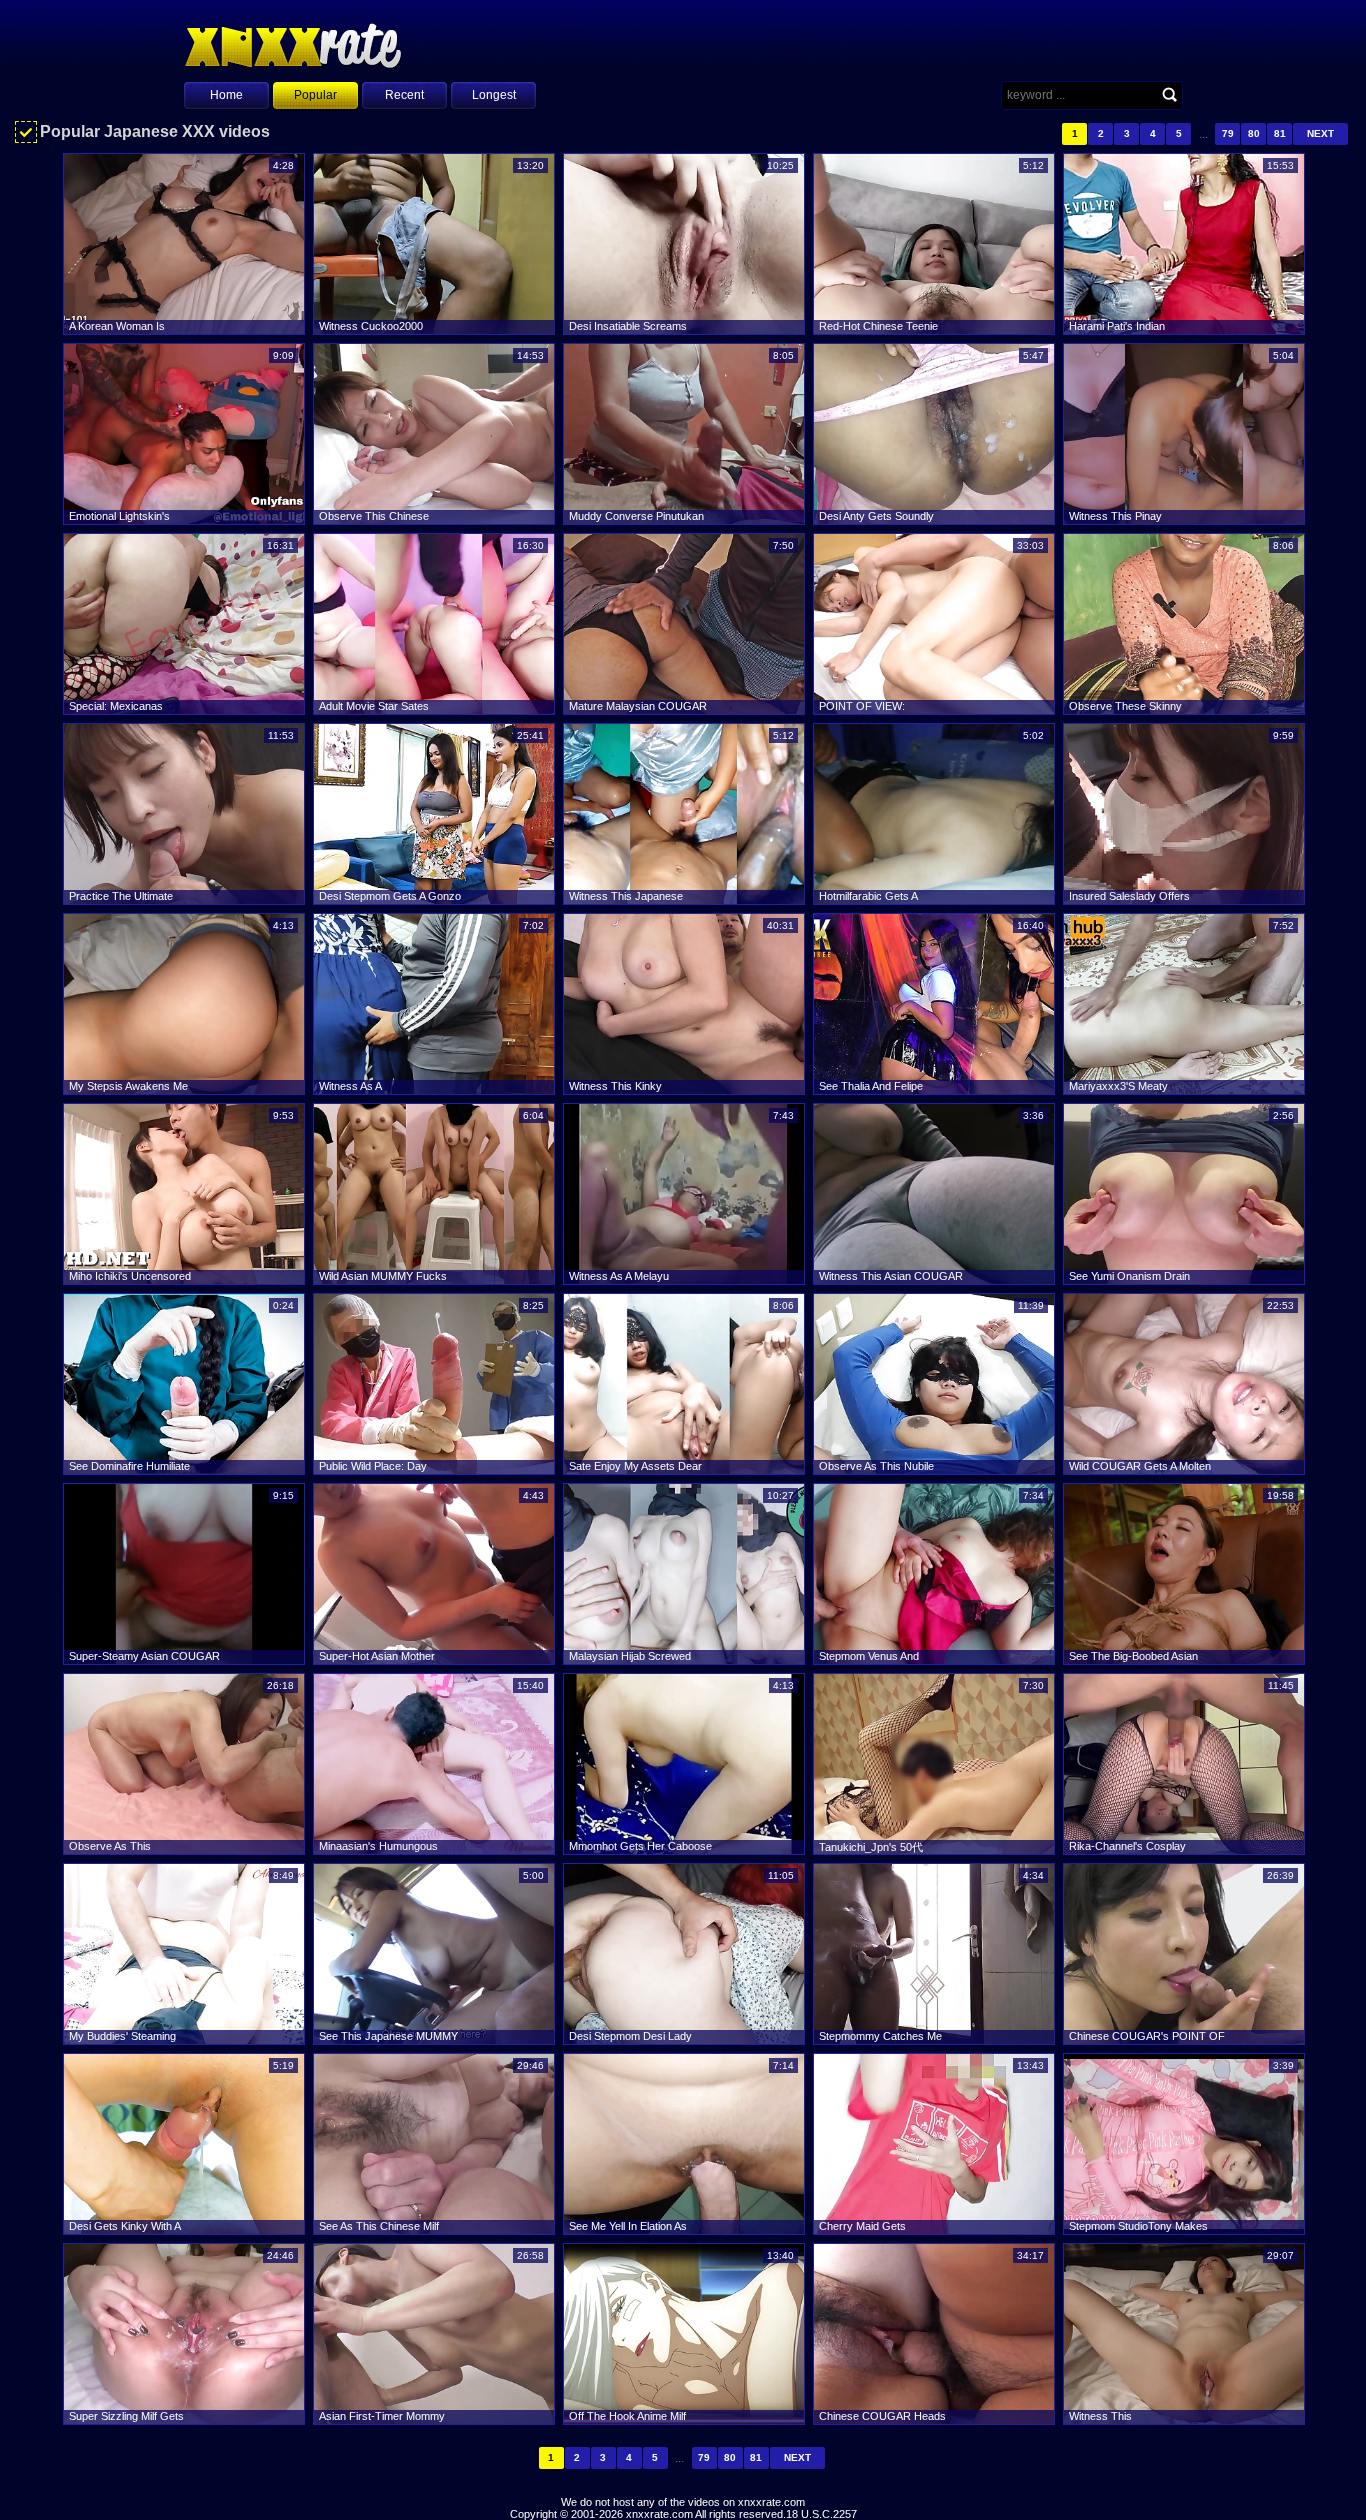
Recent (404, 95)
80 (1254, 133)
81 (1280, 133)
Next (1320, 133)
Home (226, 95)
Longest (494, 95)
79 (1228, 133)
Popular (315, 95)
